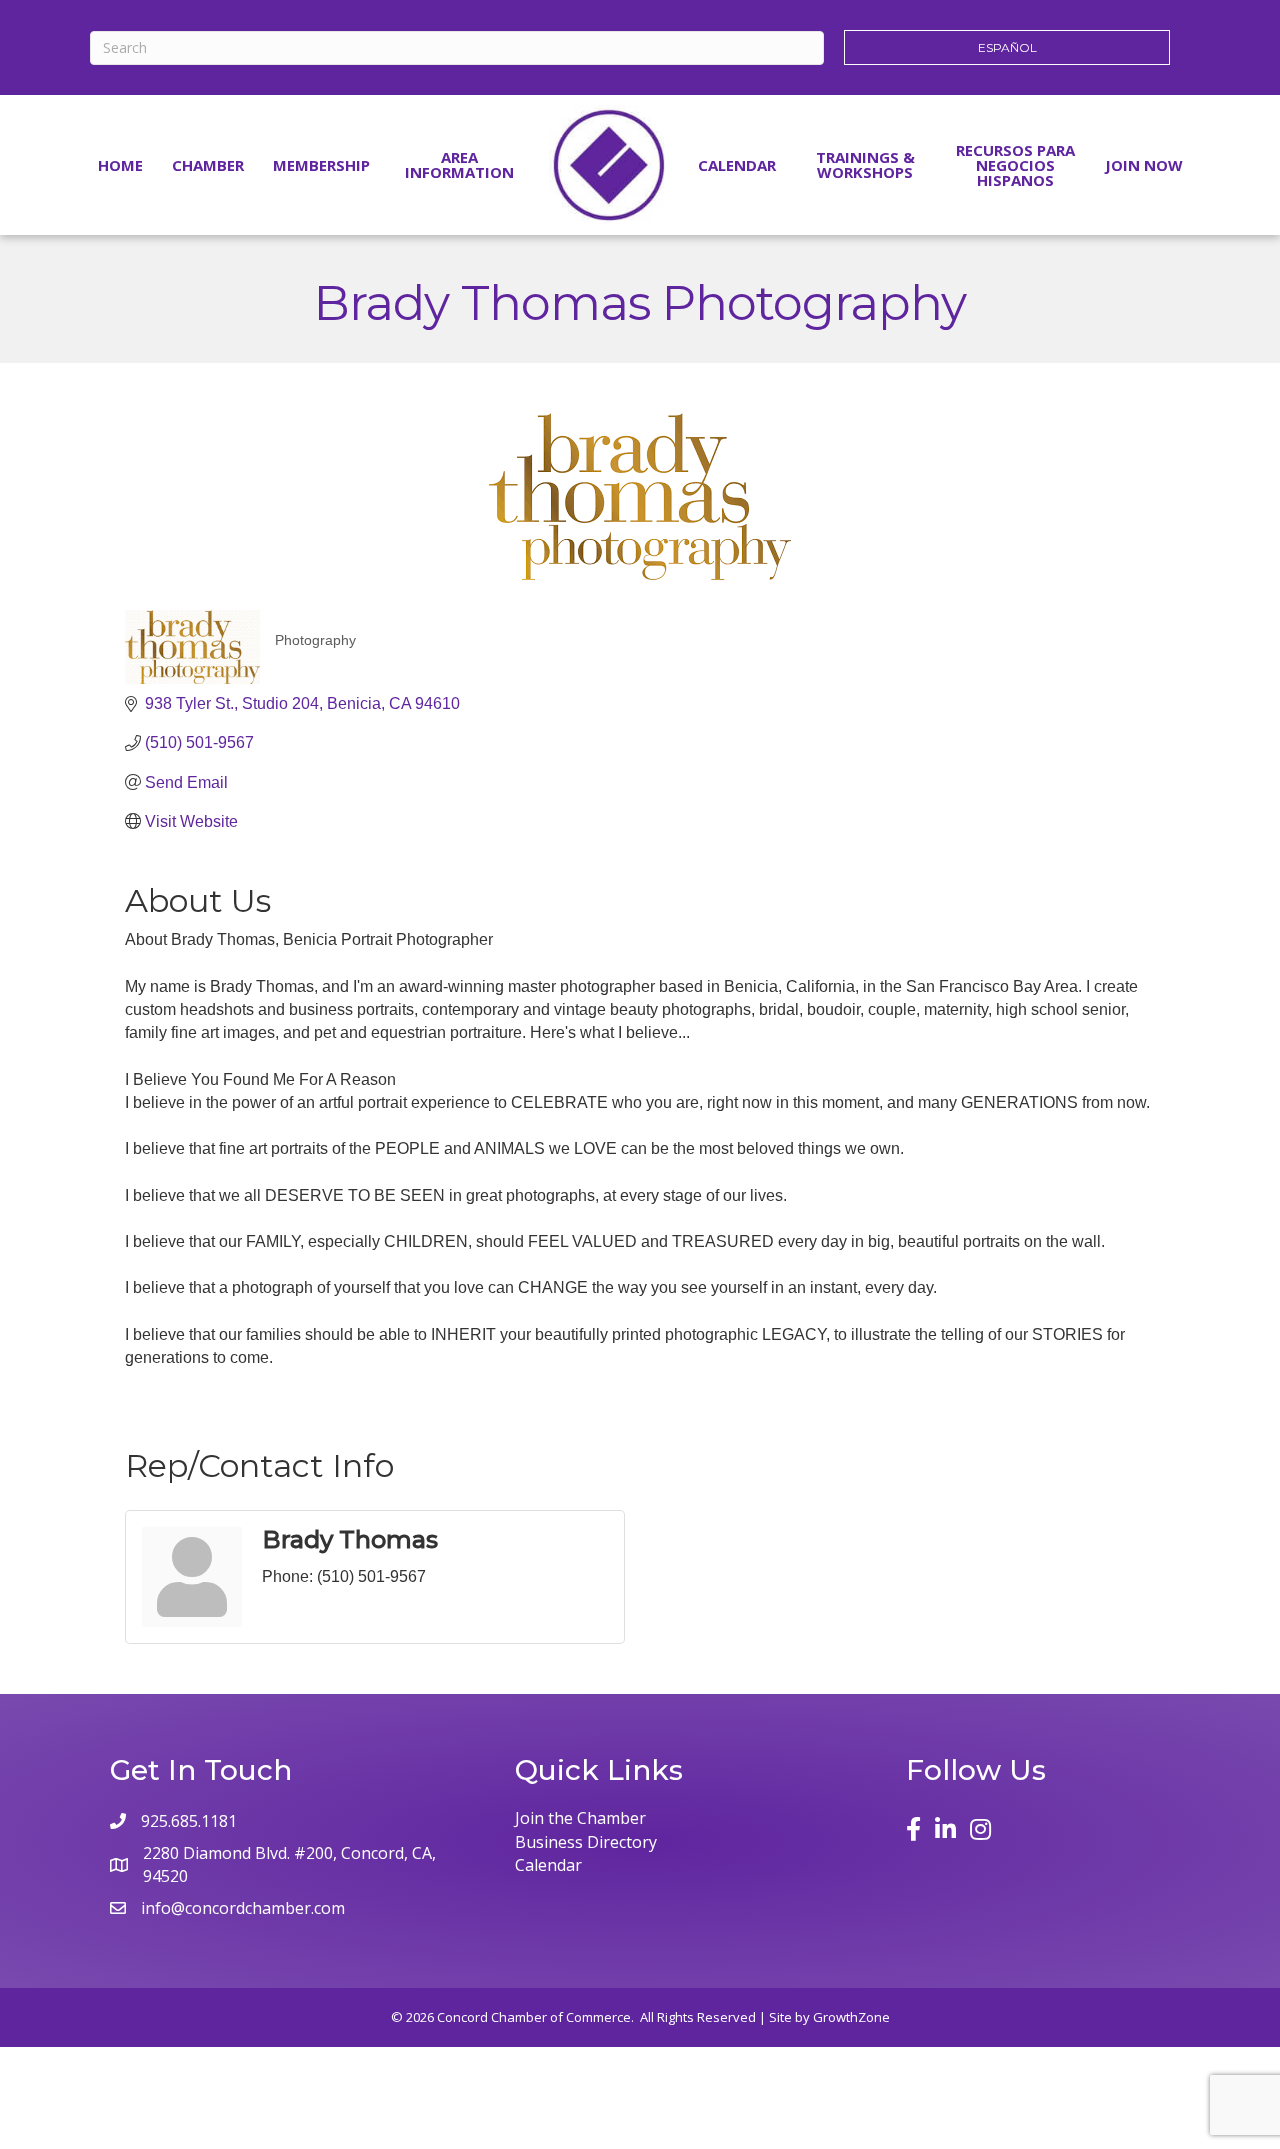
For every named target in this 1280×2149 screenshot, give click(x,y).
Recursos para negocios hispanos (1015, 165)
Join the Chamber (580, 1818)
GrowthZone (851, 2017)
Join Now (1144, 165)
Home (120, 165)
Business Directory (586, 1842)
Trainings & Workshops (865, 164)
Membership (321, 165)
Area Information (459, 164)
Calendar (737, 165)
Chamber (208, 165)
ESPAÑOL (1007, 47)
